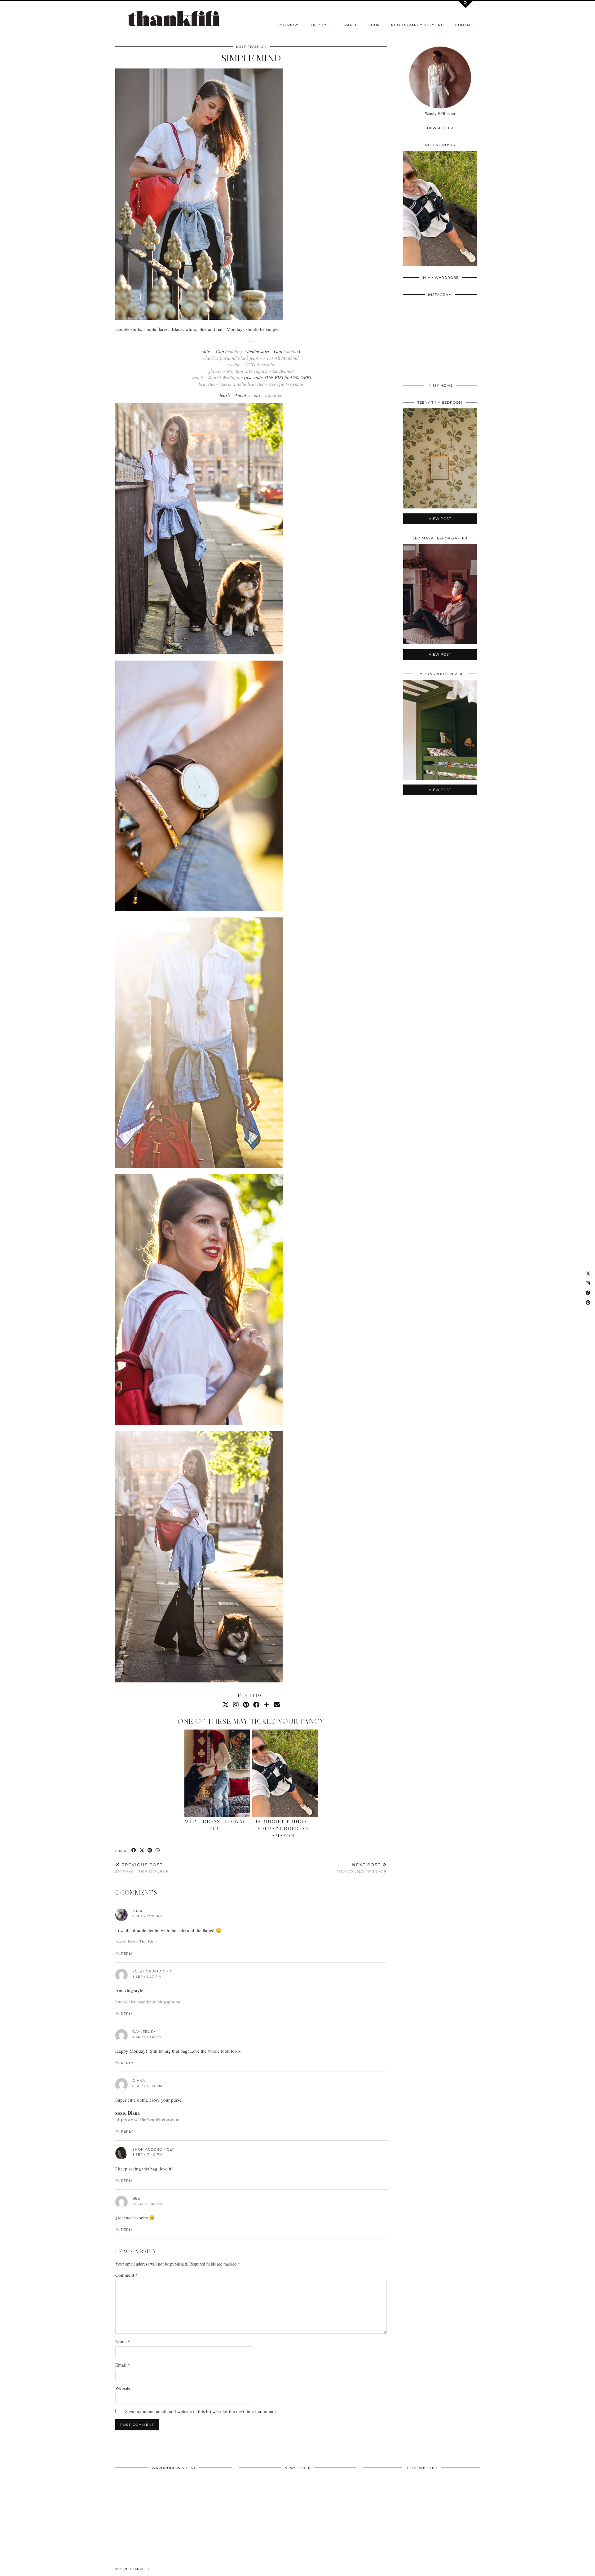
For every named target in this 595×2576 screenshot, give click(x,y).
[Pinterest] (246, 1705)
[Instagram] (236, 1705)
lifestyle (321, 25)
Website (123, 2388)
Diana (139, 2081)
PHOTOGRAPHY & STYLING (418, 25)
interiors (289, 25)
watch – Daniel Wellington (217, 377)
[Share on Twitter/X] (142, 1851)
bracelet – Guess (215, 384)
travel (350, 25)
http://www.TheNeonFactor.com (148, 2119)
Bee (136, 2198)
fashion (258, 47)
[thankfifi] (174, 19)
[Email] (277, 1705)
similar (234, 351)
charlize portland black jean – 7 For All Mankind (251, 358)
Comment (127, 2275)
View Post (440, 213)
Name (123, 2341)
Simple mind (251, 58)
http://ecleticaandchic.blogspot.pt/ (148, 2002)
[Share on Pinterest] (150, 1851)
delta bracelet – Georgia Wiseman (270, 384)
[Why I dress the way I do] (217, 1773)
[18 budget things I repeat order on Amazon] (285, 1773)
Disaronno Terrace (361, 1868)
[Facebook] (256, 1705)
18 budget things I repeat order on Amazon (283, 1829)
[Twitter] (226, 1705)
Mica (138, 1911)
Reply (127, 1954)
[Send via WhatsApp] (158, 1851)
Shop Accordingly (153, 2149)
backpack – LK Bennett (271, 371)
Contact (465, 25)
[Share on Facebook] (134, 1851)
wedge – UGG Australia (251, 364)
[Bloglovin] (267, 1705)
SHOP (374, 25)
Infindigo (274, 395)
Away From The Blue (136, 1941)
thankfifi (139, 2569)
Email (123, 2365)
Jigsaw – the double (142, 1868)
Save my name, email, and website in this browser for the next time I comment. (201, 2411)
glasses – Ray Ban (226, 371)
